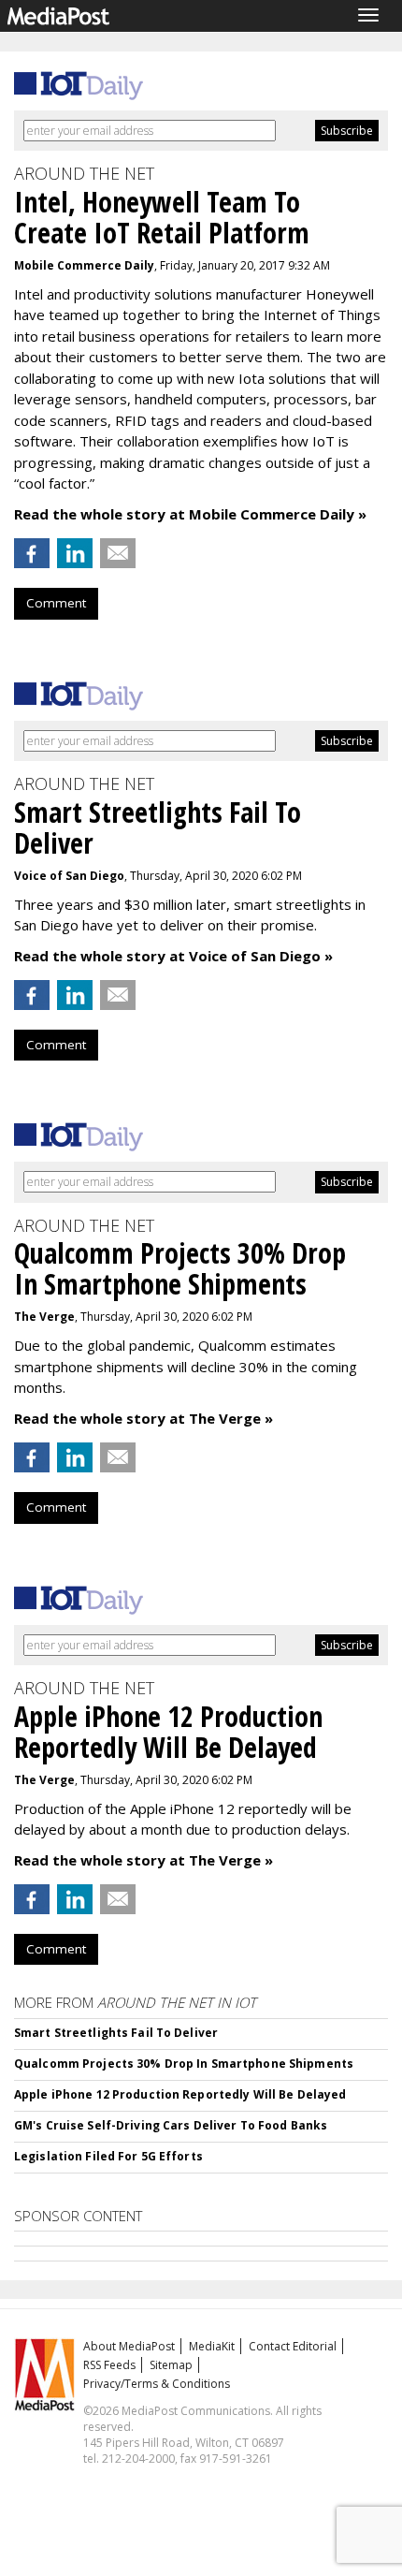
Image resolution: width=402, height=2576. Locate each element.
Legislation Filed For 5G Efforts (108, 2156)
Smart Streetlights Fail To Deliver (116, 2033)
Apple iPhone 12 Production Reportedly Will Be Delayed (180, 2094)
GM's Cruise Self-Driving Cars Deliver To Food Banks (171, 2125)
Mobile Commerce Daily (84, 265)
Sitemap (171, 2365)
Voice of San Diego (69, 876)
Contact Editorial (293, 2346)
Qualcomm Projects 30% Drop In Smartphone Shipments (184, 2064)
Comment (56, 603)
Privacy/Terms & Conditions (157, 2384)
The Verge (44, 1317)
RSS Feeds (109, 2365)
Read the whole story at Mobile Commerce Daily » (190, 514)
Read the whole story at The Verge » (144, 1418)
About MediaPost (129, 2346)
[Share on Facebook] (32, 553)
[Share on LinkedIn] (75, 553)
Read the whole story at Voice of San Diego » (173, 956)
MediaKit (212, 2346)
